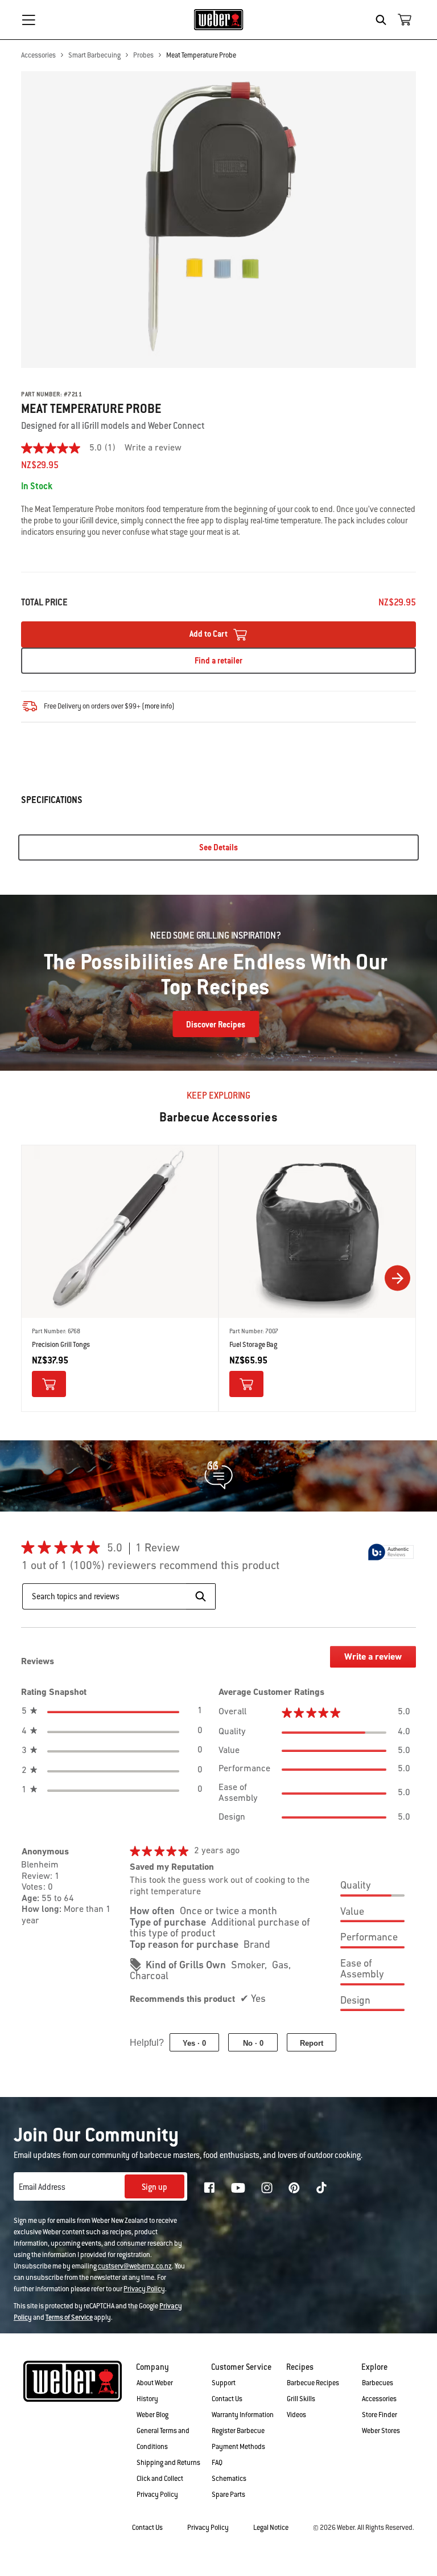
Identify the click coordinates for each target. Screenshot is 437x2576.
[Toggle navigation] (28, 20)
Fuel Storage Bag (253, 1345)
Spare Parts (228, 2495)
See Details (218, 847)
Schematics (229, 2479)
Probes (143, 55)
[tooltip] (391, 1552)
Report (312, 2043)
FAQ (217, 2463)
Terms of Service (69, 2317)
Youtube (238, 2188)
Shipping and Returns (168, 2463)
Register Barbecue (238, 2431)
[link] (73, 448)
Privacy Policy (144, 2289)
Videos (296, 2415)
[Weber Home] (219, 19)
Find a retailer (218, 661)
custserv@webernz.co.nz (135, 2266)
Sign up (154, 2187)
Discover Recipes (216, 1025)
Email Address (42, 2187)
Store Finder (380, 2415)
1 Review (161, 1549)
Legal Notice (271, 2528)
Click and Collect (160, 2479)
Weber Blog (152, 2415)
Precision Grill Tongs (61, 1345)
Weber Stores (381, 2431)
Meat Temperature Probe (201, 55)
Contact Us (227, 2399)
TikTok (321, 2188)
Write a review (153, 448)
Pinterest (294, 2188)
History (147, 2399)
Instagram (267, 2188)
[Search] (384, 20)
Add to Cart (209, 634)
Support (224, 2383)
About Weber (155, 2383)
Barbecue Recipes (313, 2383)
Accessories (38, 55)
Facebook (209, 2188)
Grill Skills (301, 2399)
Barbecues (378, 2383)
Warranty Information (243, 2415)
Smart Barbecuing (94, 55)
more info (158, 706)
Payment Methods (238, 2447)
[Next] (397, 1278)
